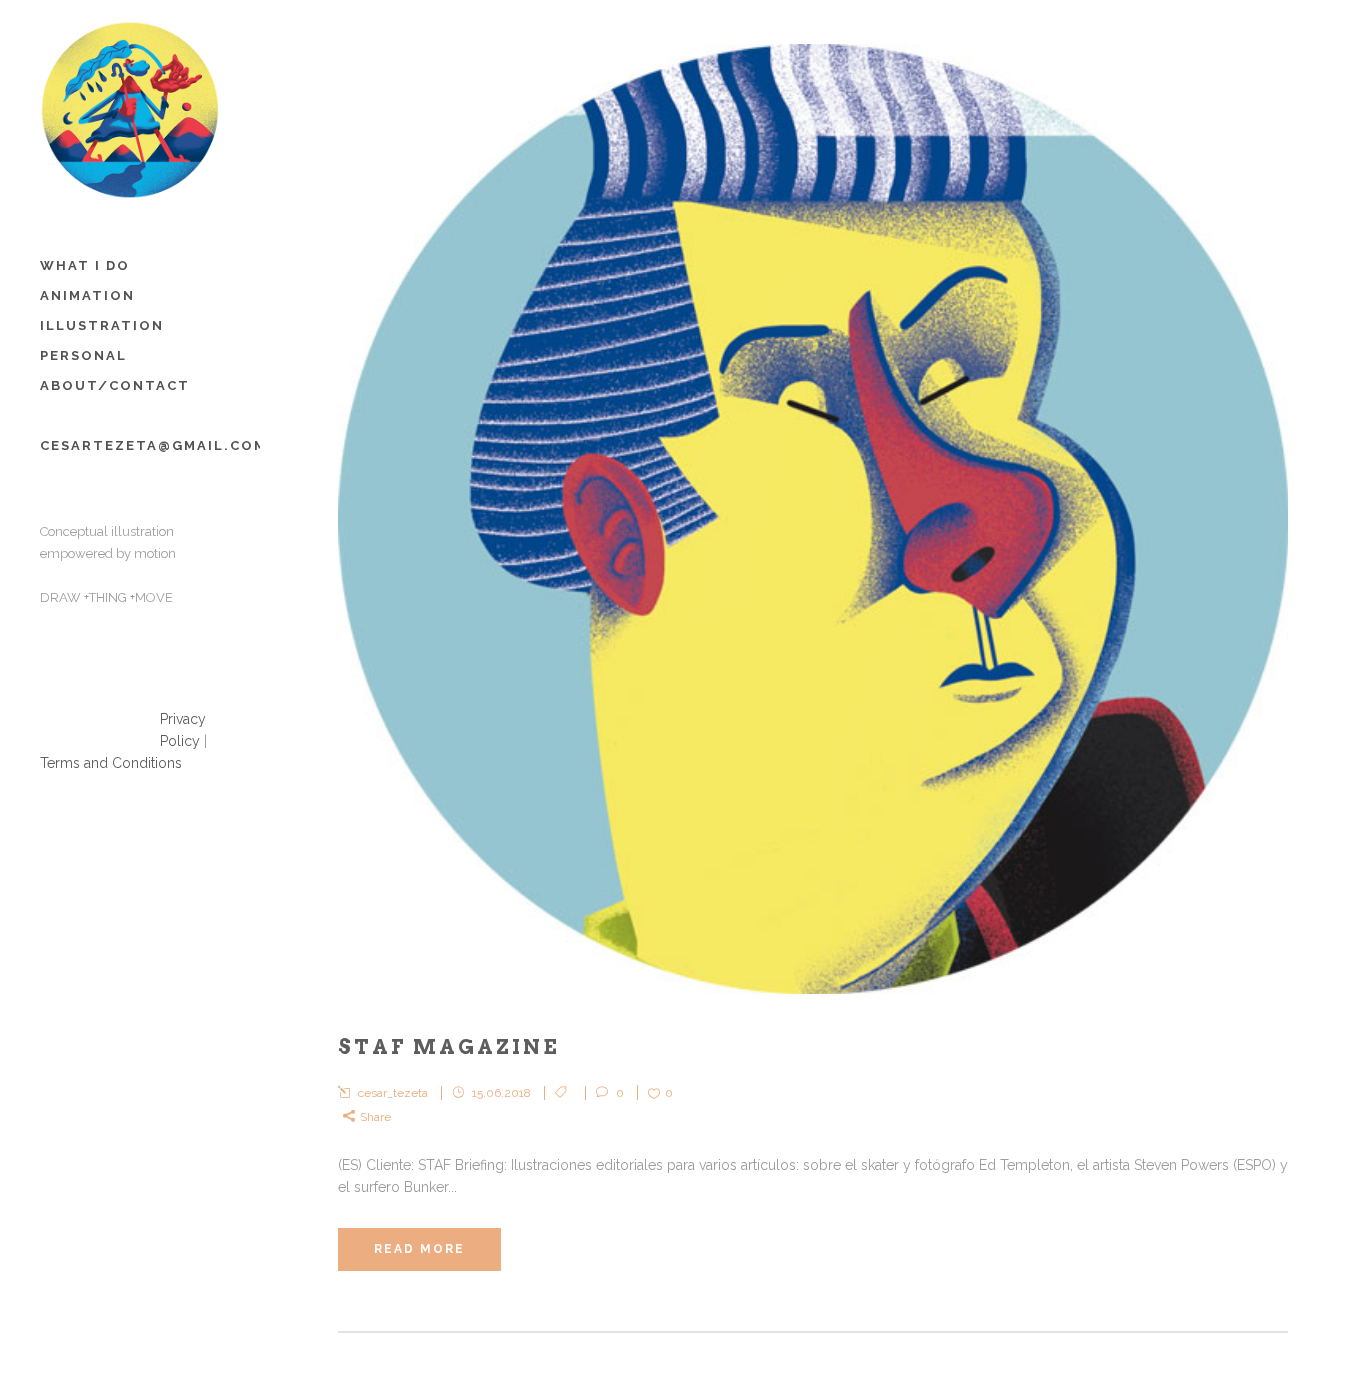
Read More (419, 1249)
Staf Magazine (449, 1047)
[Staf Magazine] (813, 519)
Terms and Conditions (111, 763)
